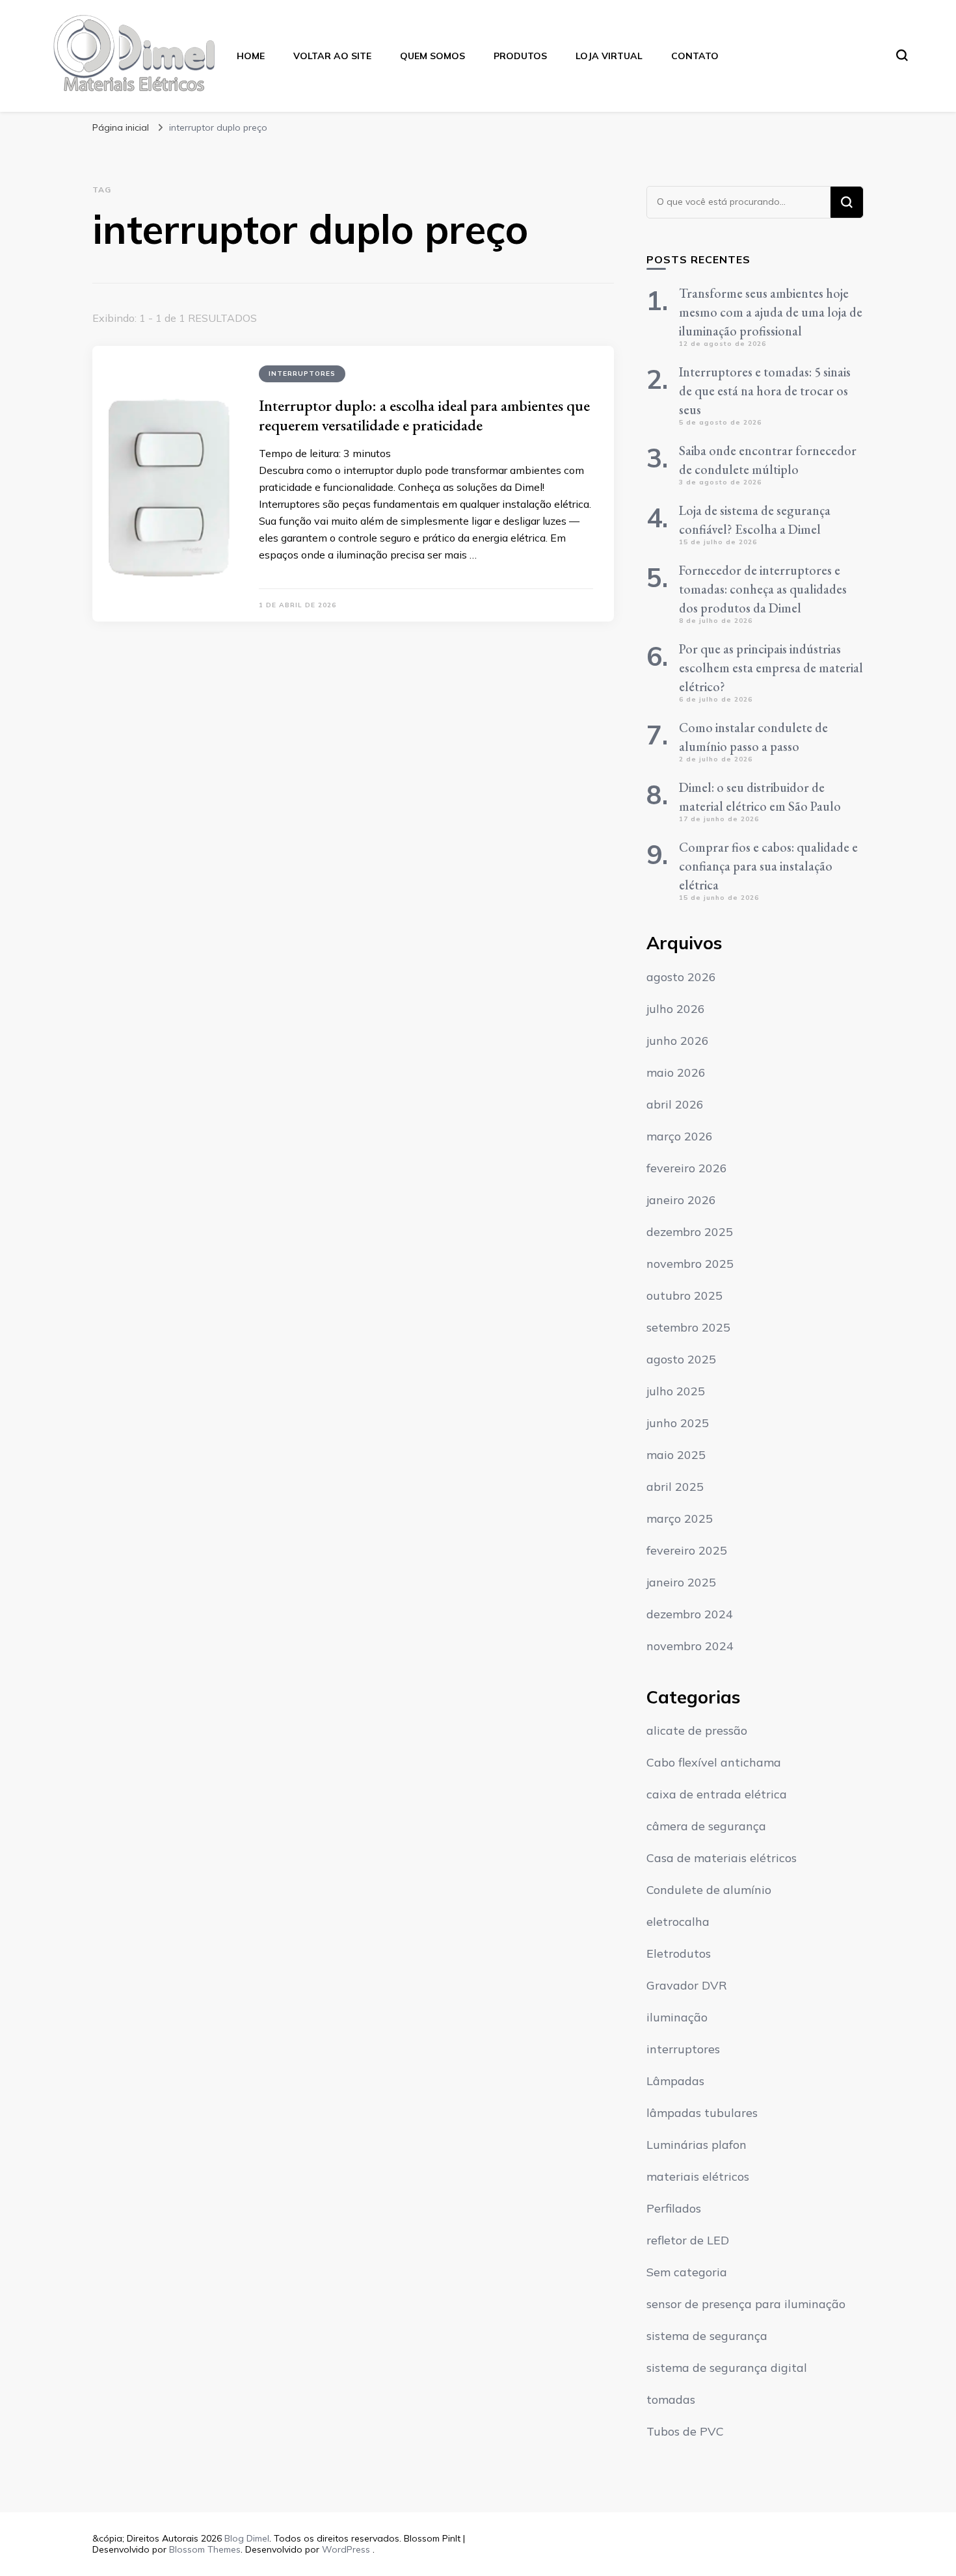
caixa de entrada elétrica (717, 1794)
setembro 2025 (688, 1327)
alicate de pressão (697, 1730)
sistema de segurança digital (727, 2368)
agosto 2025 (681, 1359)
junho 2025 (678, 1423)
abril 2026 (675, 1104)
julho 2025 (676, 1391)
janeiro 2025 (681, 1582)
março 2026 (680, 1136)
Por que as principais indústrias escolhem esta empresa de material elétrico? (771, 668)
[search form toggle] (902, 55)
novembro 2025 (690, 1264)
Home (251, 56)
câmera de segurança (706, 1826)
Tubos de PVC (685, 2431)
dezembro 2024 (690, 1614)
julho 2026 (676, 1009)
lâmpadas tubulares (702, 2113)
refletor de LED (688, 2240)
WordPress (346, 2549)
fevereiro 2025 (687, 1550)
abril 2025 (675, 1487)
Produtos (520, 56)
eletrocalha (678, 1922)
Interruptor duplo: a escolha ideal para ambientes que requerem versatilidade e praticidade (424, 415)
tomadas (671, 2399)
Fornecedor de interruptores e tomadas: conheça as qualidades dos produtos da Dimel (763, 589)
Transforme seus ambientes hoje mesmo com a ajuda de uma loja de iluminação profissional (771, 312)
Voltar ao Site (332, 56)
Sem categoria (687, 2272)
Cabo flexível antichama (714, 1762)
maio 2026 (676, 1072)
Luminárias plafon (697, 2145)
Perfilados (674, 2208)
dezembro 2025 (690, 1232)
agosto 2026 (681, 977)
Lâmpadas (675, 2081)
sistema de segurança (707, 2336)
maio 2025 (676, 1455)
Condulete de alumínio (709, 1890)
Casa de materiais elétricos (722, 1858)
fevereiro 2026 (687, 1168)
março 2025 (680, 1518)
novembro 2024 (690, 1646)
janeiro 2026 (681, 1200)
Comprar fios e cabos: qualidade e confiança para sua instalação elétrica (768, 866)
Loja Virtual (609, 56)
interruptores (302, 374)
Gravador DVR (687, 1985)
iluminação (677, 2017)
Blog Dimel (247, 2538)
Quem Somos (432, 56)
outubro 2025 (684, 1295)
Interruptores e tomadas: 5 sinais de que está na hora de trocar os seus (765, 391)
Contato (695, 56)
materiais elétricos (698, 2176)
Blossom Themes (205, 2549)
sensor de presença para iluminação (746, 2304)
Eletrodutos (679, 1953)
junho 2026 (678, 1041)
